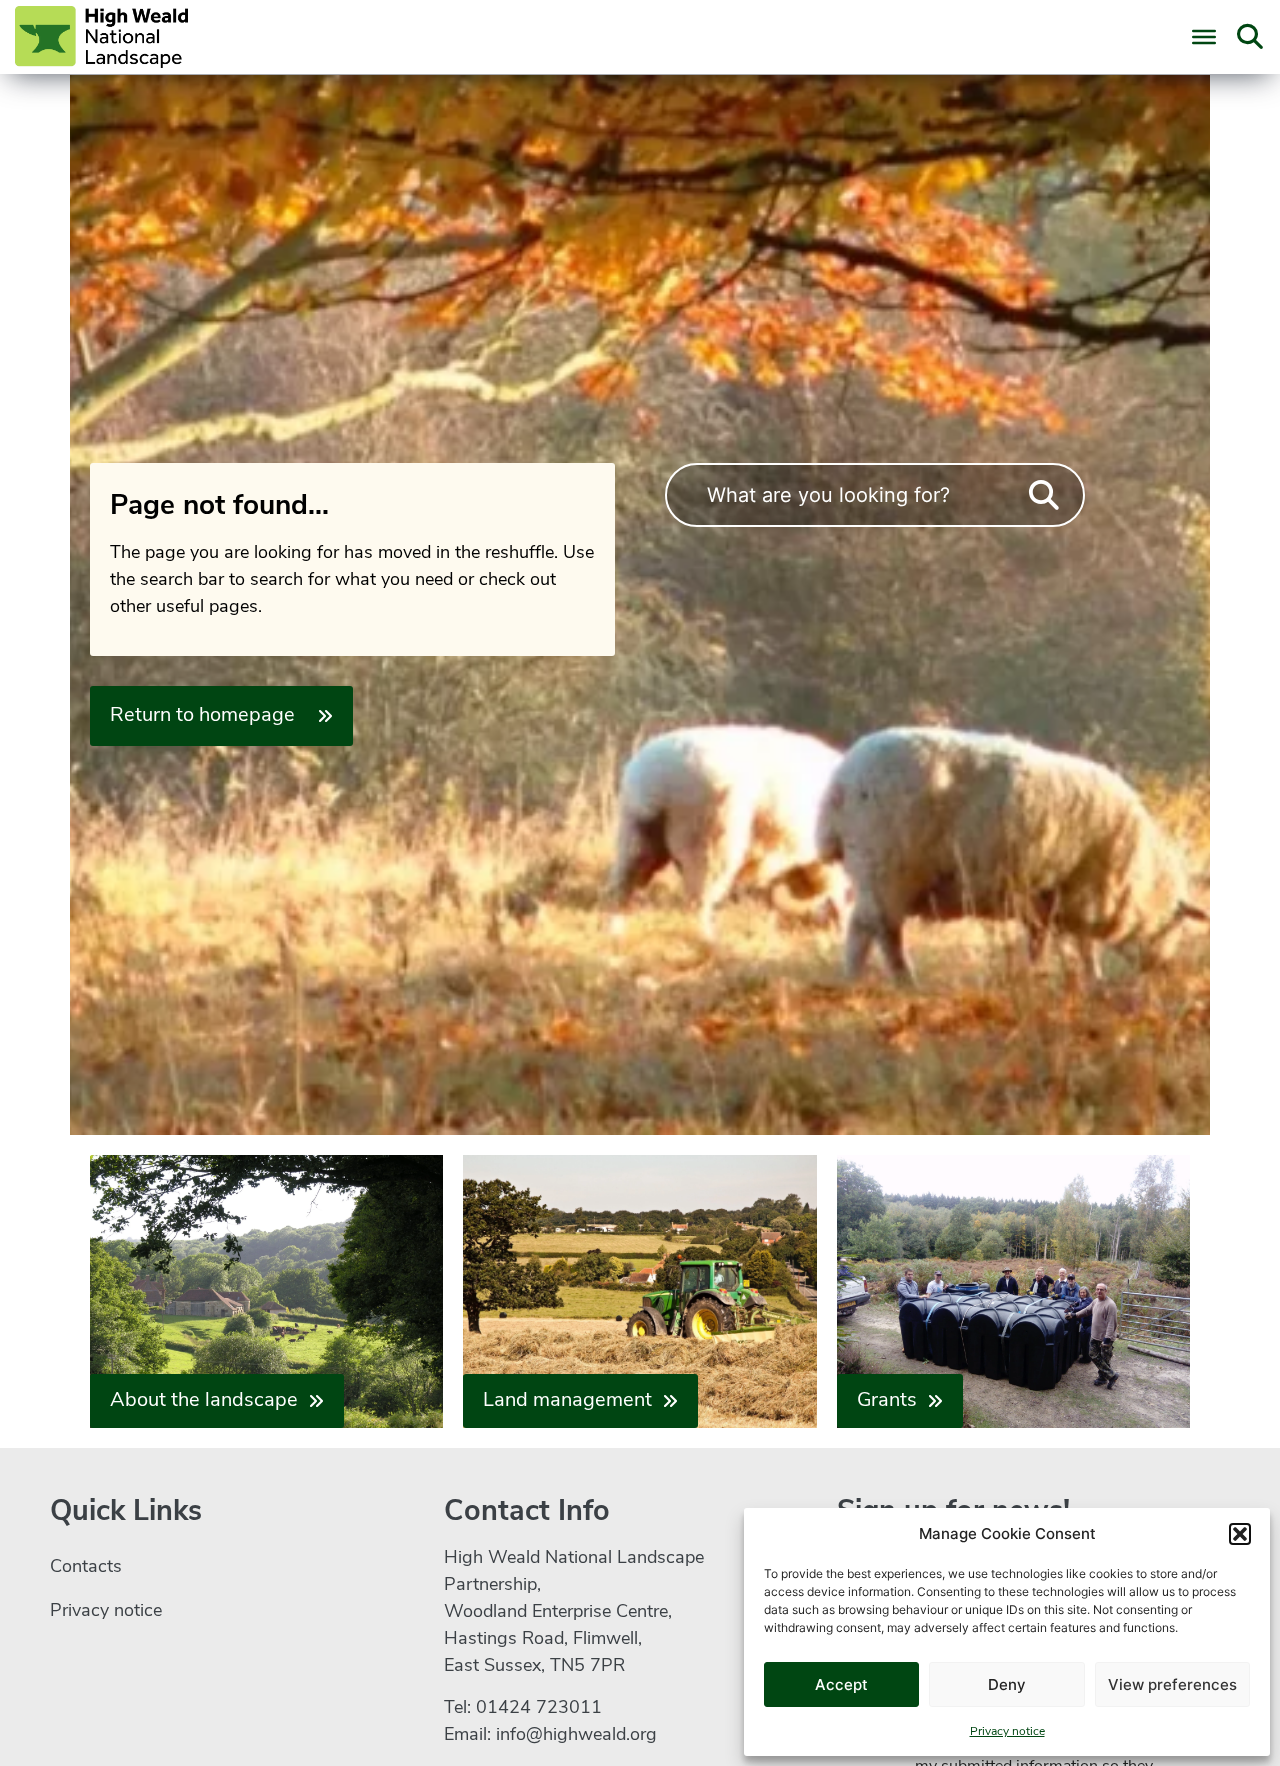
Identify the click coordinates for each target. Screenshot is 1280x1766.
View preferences (1172, 1684)
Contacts (86, 1568)
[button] (1240, 1534)
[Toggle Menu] (1204, 37)
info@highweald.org (576, 1736)
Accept (841, 1684)
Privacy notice (1007, 1732)
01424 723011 (539, 1709)
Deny (1007, 1684)
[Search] (1044, 495)
